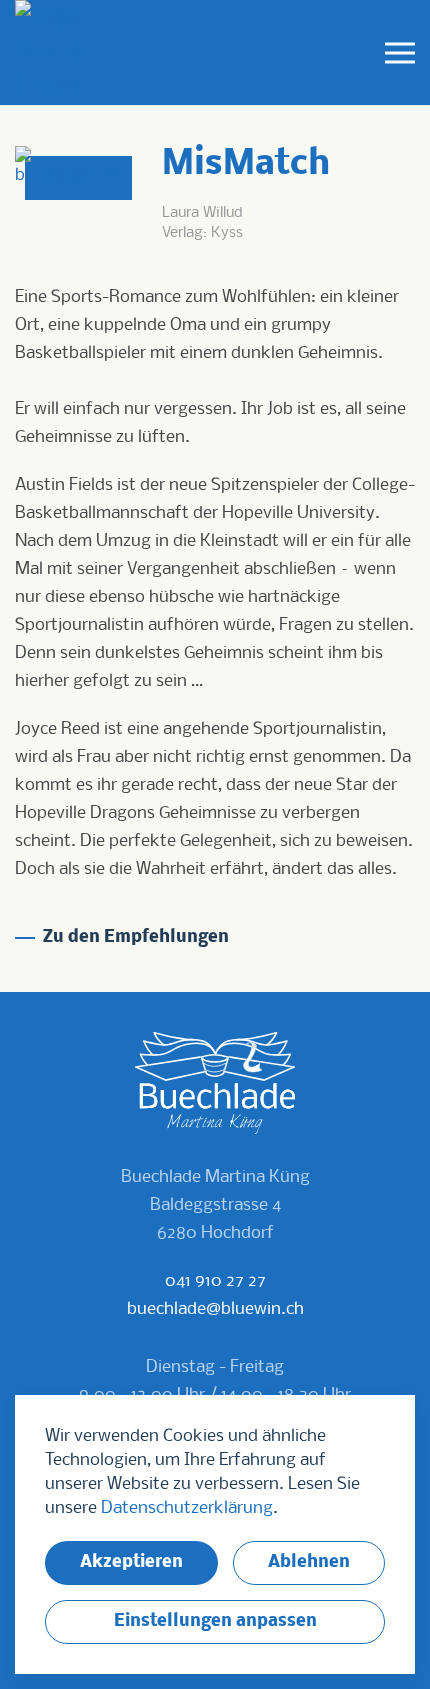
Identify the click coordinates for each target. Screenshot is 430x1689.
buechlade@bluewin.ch (215, 1309)
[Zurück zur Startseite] (50, 52)
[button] (400, 52)
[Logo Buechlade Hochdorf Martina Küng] (215, 1083)
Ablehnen (309, 1562)
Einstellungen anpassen (215, 1621)
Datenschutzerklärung (187, 1508)
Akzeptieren (131, 1562)
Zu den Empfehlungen (136, 937)
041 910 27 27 (215, 1281)
